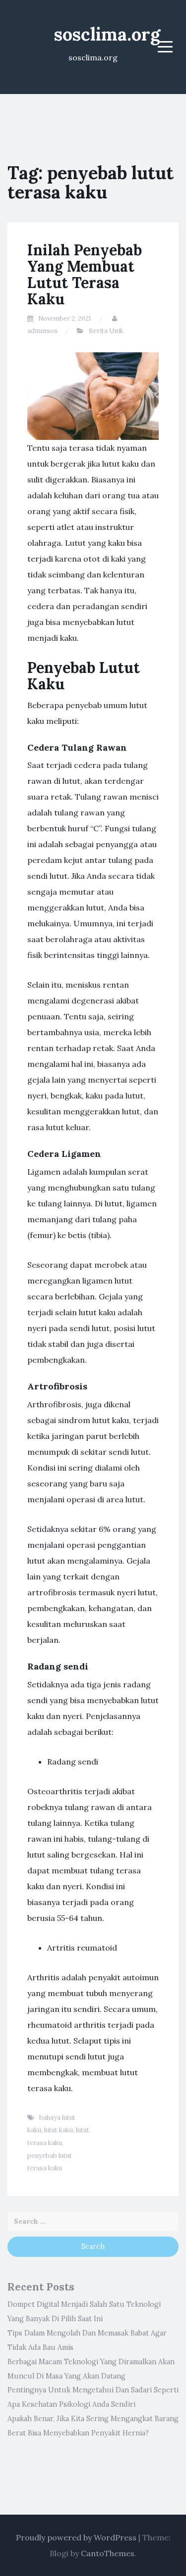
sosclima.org (107, 34)
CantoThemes (108, 2553)
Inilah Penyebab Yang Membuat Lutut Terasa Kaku (85, 274)
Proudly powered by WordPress (76, 2537)
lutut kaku (59, 2130)
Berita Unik (106, 331)
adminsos (42, 331)
